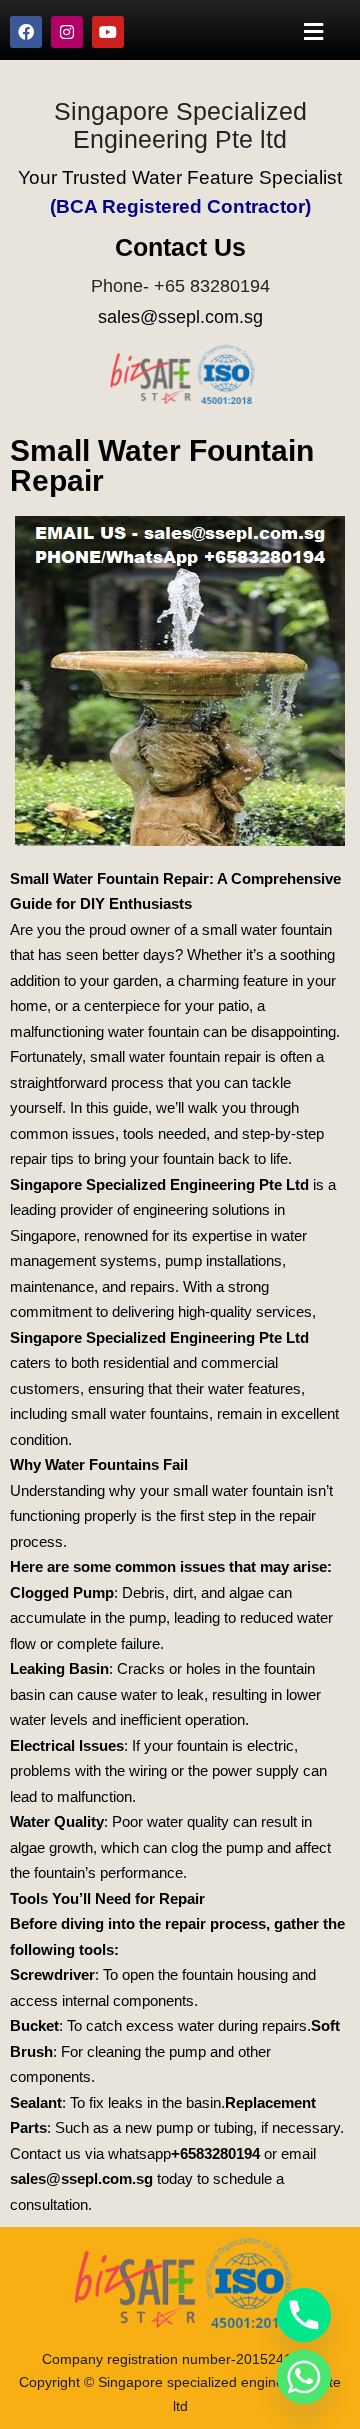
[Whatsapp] (304, 2377)
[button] (314, 31)
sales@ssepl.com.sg (180, 317)
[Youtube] (108, 32)
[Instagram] (67, 32)
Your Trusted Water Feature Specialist (180, 177)
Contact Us (180, 247)
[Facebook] (26, 32)
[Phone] (304, 2315)
